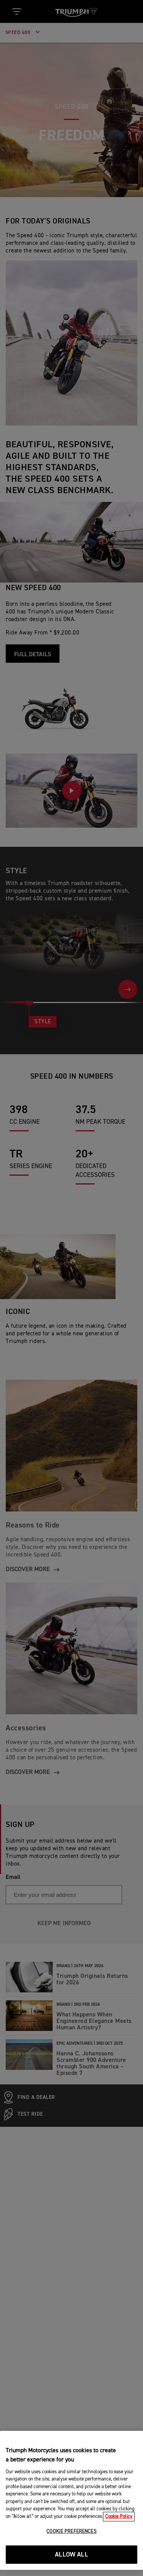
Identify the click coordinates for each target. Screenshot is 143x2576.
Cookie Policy (119, 2517)
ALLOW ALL (71, 2555)
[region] (71, 2500)
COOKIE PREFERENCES (71, 2532)
